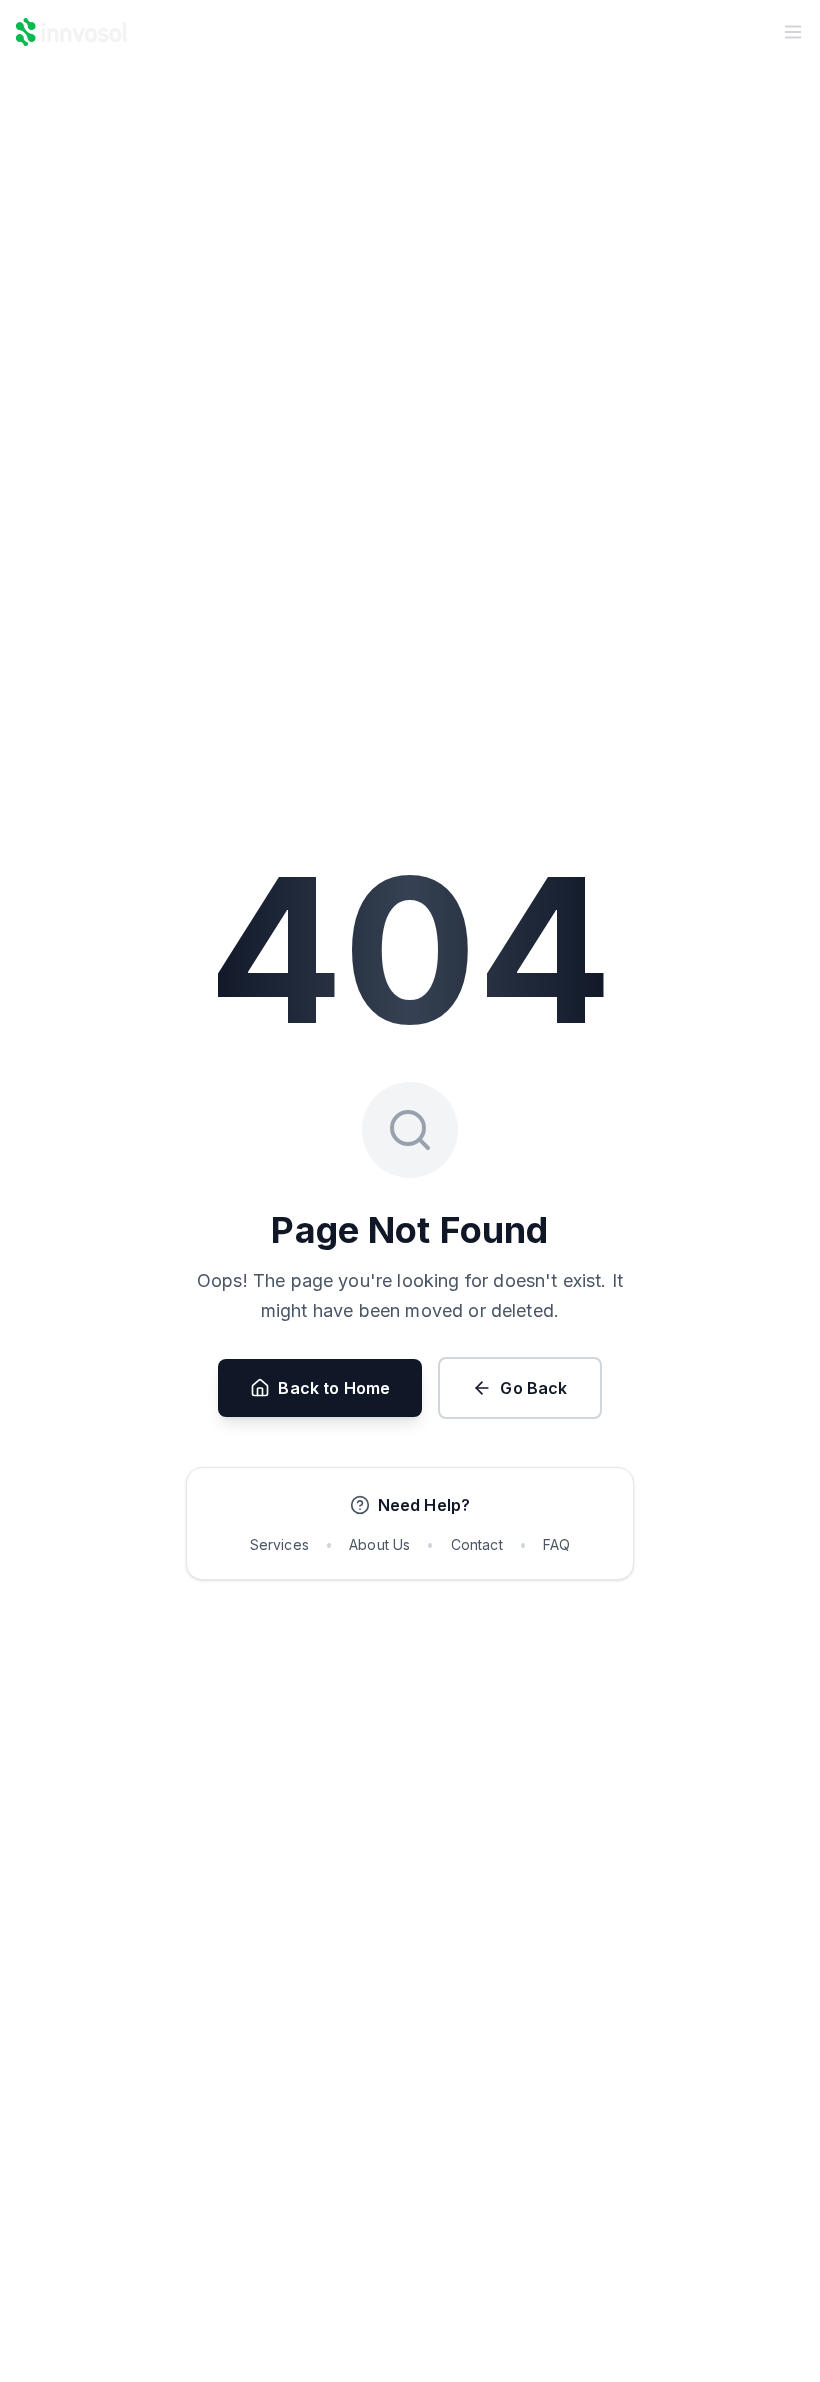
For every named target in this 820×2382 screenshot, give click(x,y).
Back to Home (334, 1388)
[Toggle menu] (793, 32)
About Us (379, 1544)
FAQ (556, 1544)
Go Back (533, 1388)
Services (279, 1544)
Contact (477, 1544)
